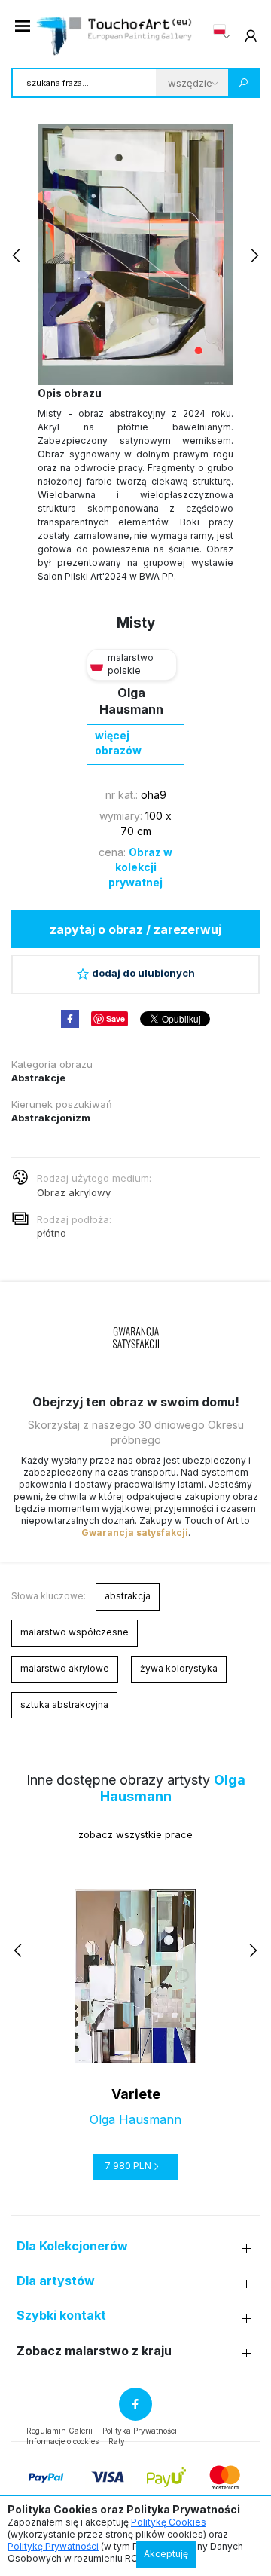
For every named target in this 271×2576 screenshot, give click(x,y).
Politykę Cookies (169, 2522)
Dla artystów (56, 2281)
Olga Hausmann (135, 2119)
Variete (136, 2094)
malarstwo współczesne (75, 1632)
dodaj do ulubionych (143, 973)
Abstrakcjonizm (51, 1118)
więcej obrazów (118, 743)
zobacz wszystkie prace (135, 1834)
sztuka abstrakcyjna (64, 1704)
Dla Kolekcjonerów (72, 2246)
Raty (117, 2441)
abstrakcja (128, 1596)
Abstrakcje (38, 1078)
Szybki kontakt (61, 2316)
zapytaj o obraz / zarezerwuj (135, 929)
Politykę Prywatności (53, 2546)
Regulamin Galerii (59, 2431)
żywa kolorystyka (179, 1668)
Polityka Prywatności (140, 2431)
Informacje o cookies (62, 2441)
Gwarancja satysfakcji (135, 1533)
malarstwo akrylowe (65, 1668)
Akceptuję (166, 2554)
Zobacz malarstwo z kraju (94, 2351)
